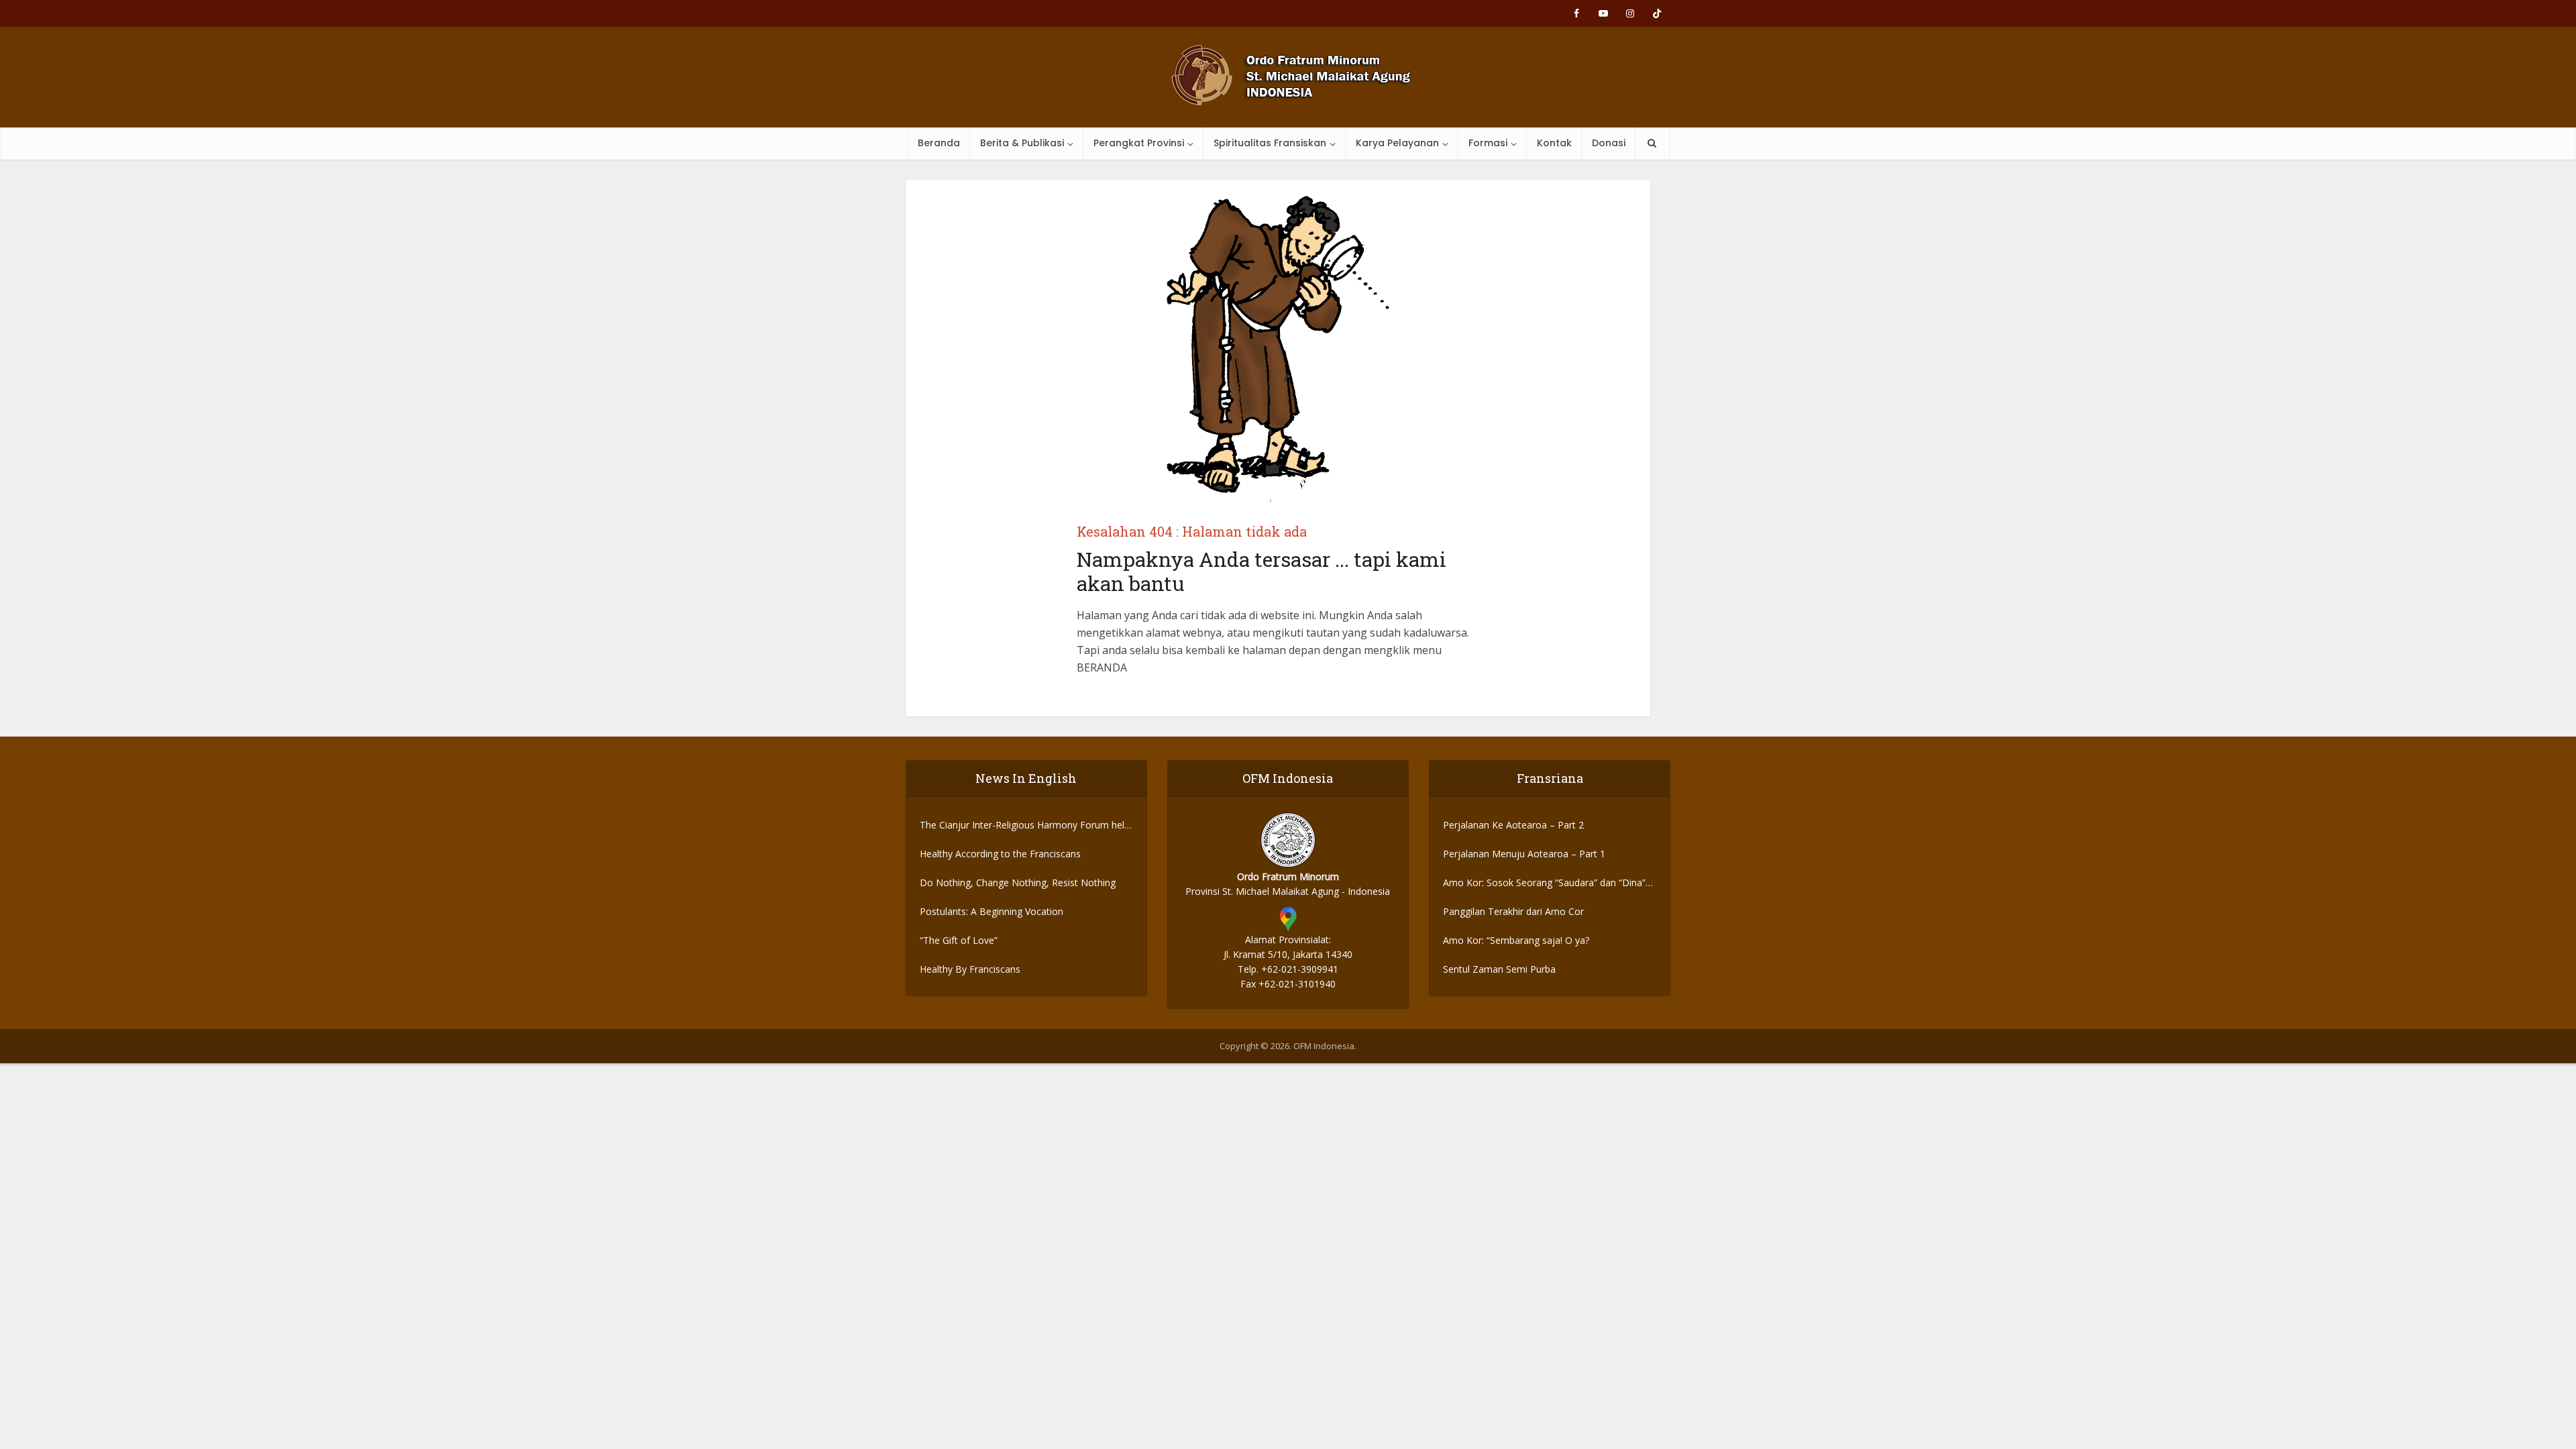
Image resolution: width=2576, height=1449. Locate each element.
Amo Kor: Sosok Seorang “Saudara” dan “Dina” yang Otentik (1544, 883)
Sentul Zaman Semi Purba (1499, 969)
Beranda (939, 143)
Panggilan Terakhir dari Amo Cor (1513, 911)
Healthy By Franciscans (970, 969)
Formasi (1488, 143)
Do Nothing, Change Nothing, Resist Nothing (1018, 882)
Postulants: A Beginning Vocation (991, 911)
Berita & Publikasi (1022, 143)
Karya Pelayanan (1397, 143)
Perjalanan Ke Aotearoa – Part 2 (1513, 825)
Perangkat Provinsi (1139, 143)
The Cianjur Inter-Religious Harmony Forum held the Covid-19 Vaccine (1025, 825)
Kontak (1554, 143)
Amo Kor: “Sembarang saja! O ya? (1516, 940)
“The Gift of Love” (959, 940)
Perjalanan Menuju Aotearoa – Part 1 (1524, 854)
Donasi (1609, 143)
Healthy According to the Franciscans (1000, 854)
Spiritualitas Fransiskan (1270, 143)
